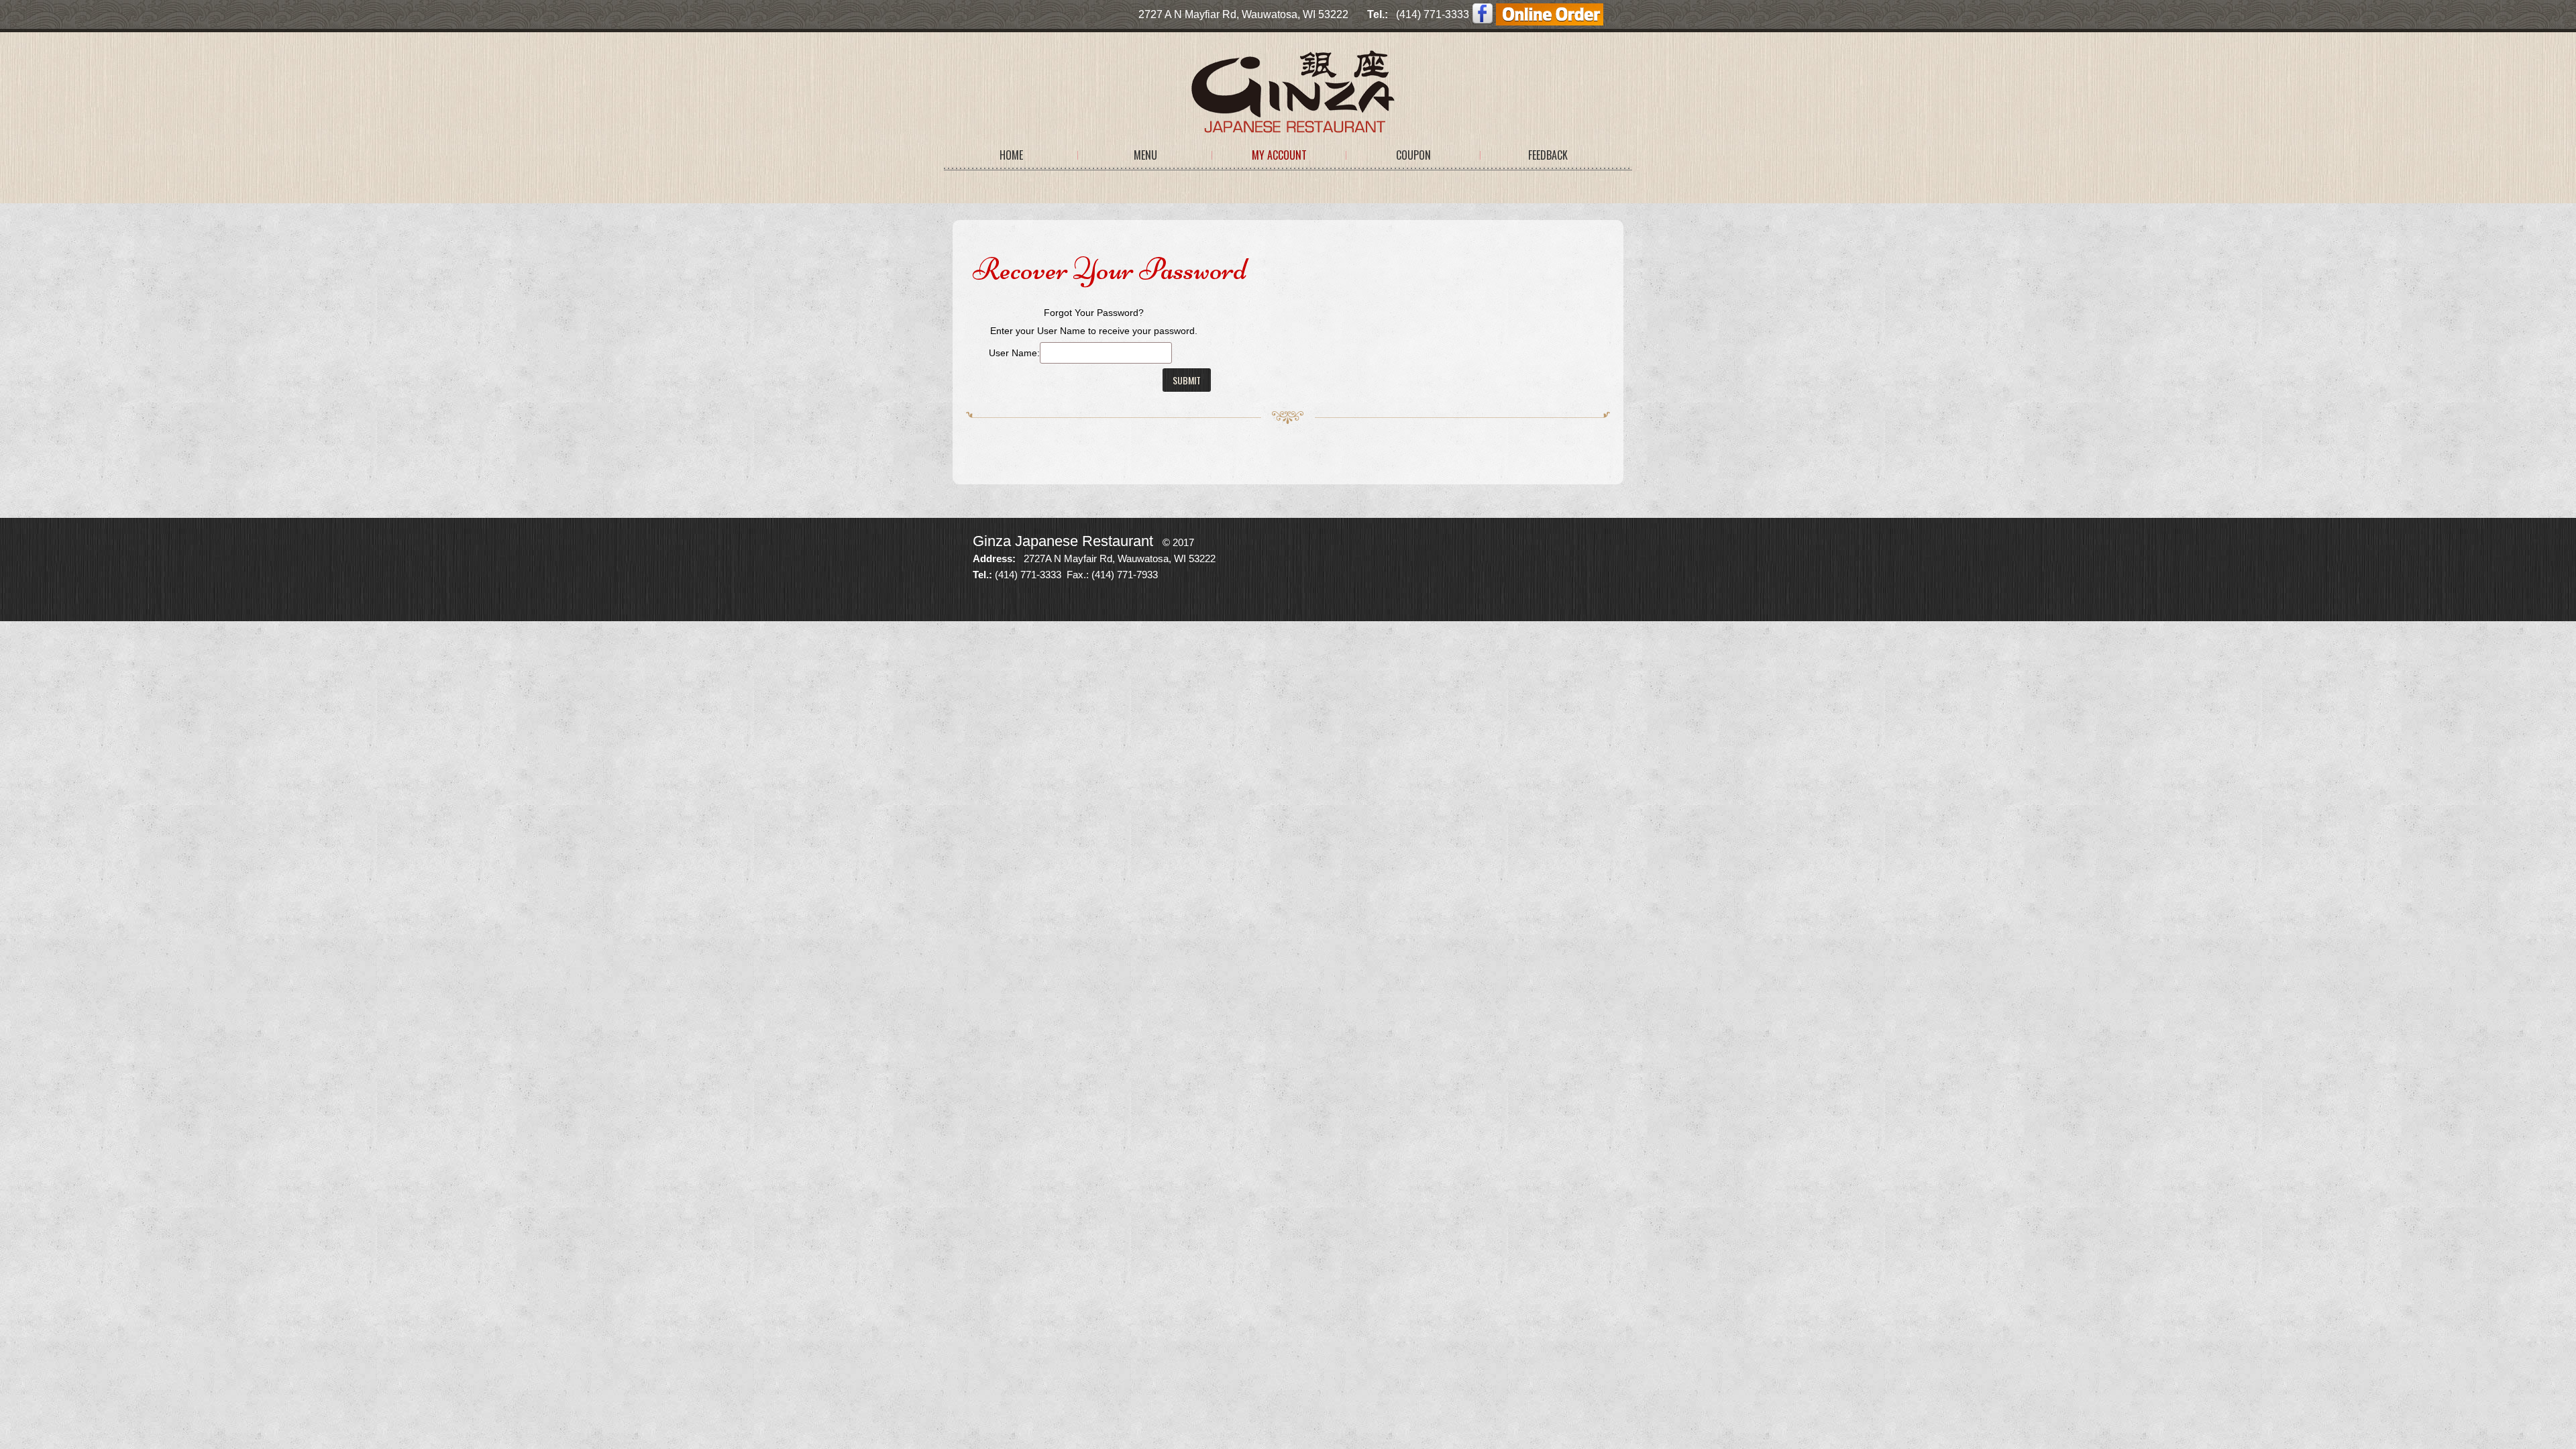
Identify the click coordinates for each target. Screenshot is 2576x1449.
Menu (1145, 155)
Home (1011, 155)
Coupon (1413, 155)
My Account (1279, 155)
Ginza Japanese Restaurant (1063, 541)
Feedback (1548, 155)
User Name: (1014, 353)
